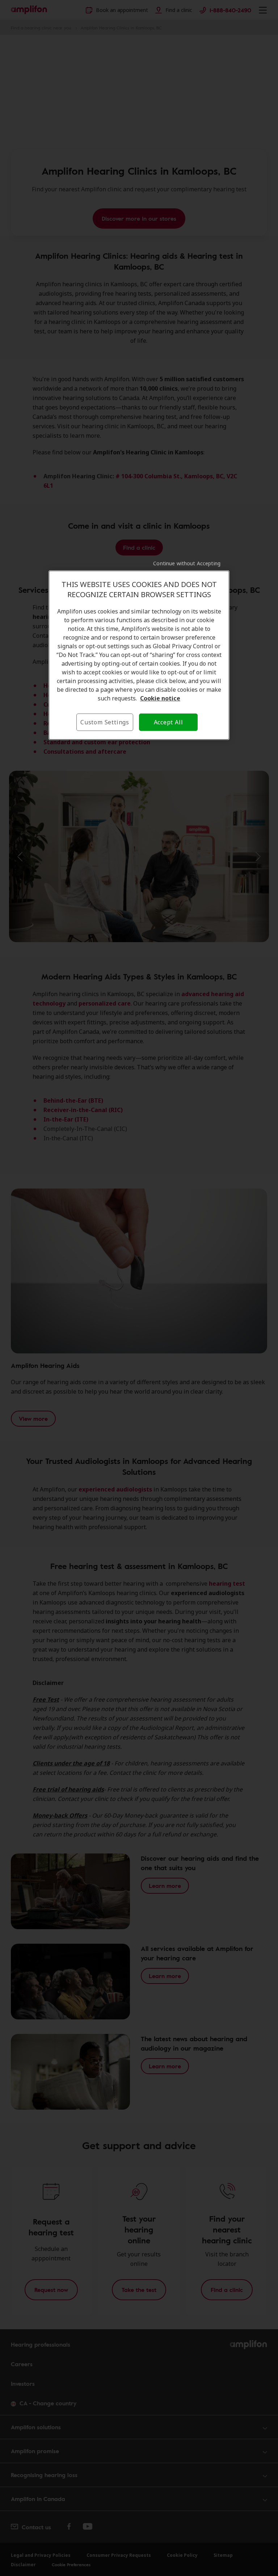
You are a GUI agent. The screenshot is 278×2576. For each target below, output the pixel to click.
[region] (139, 655)
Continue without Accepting (187, 563)
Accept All (169, 722)
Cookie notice (160, 698)
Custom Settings (105, 722)
